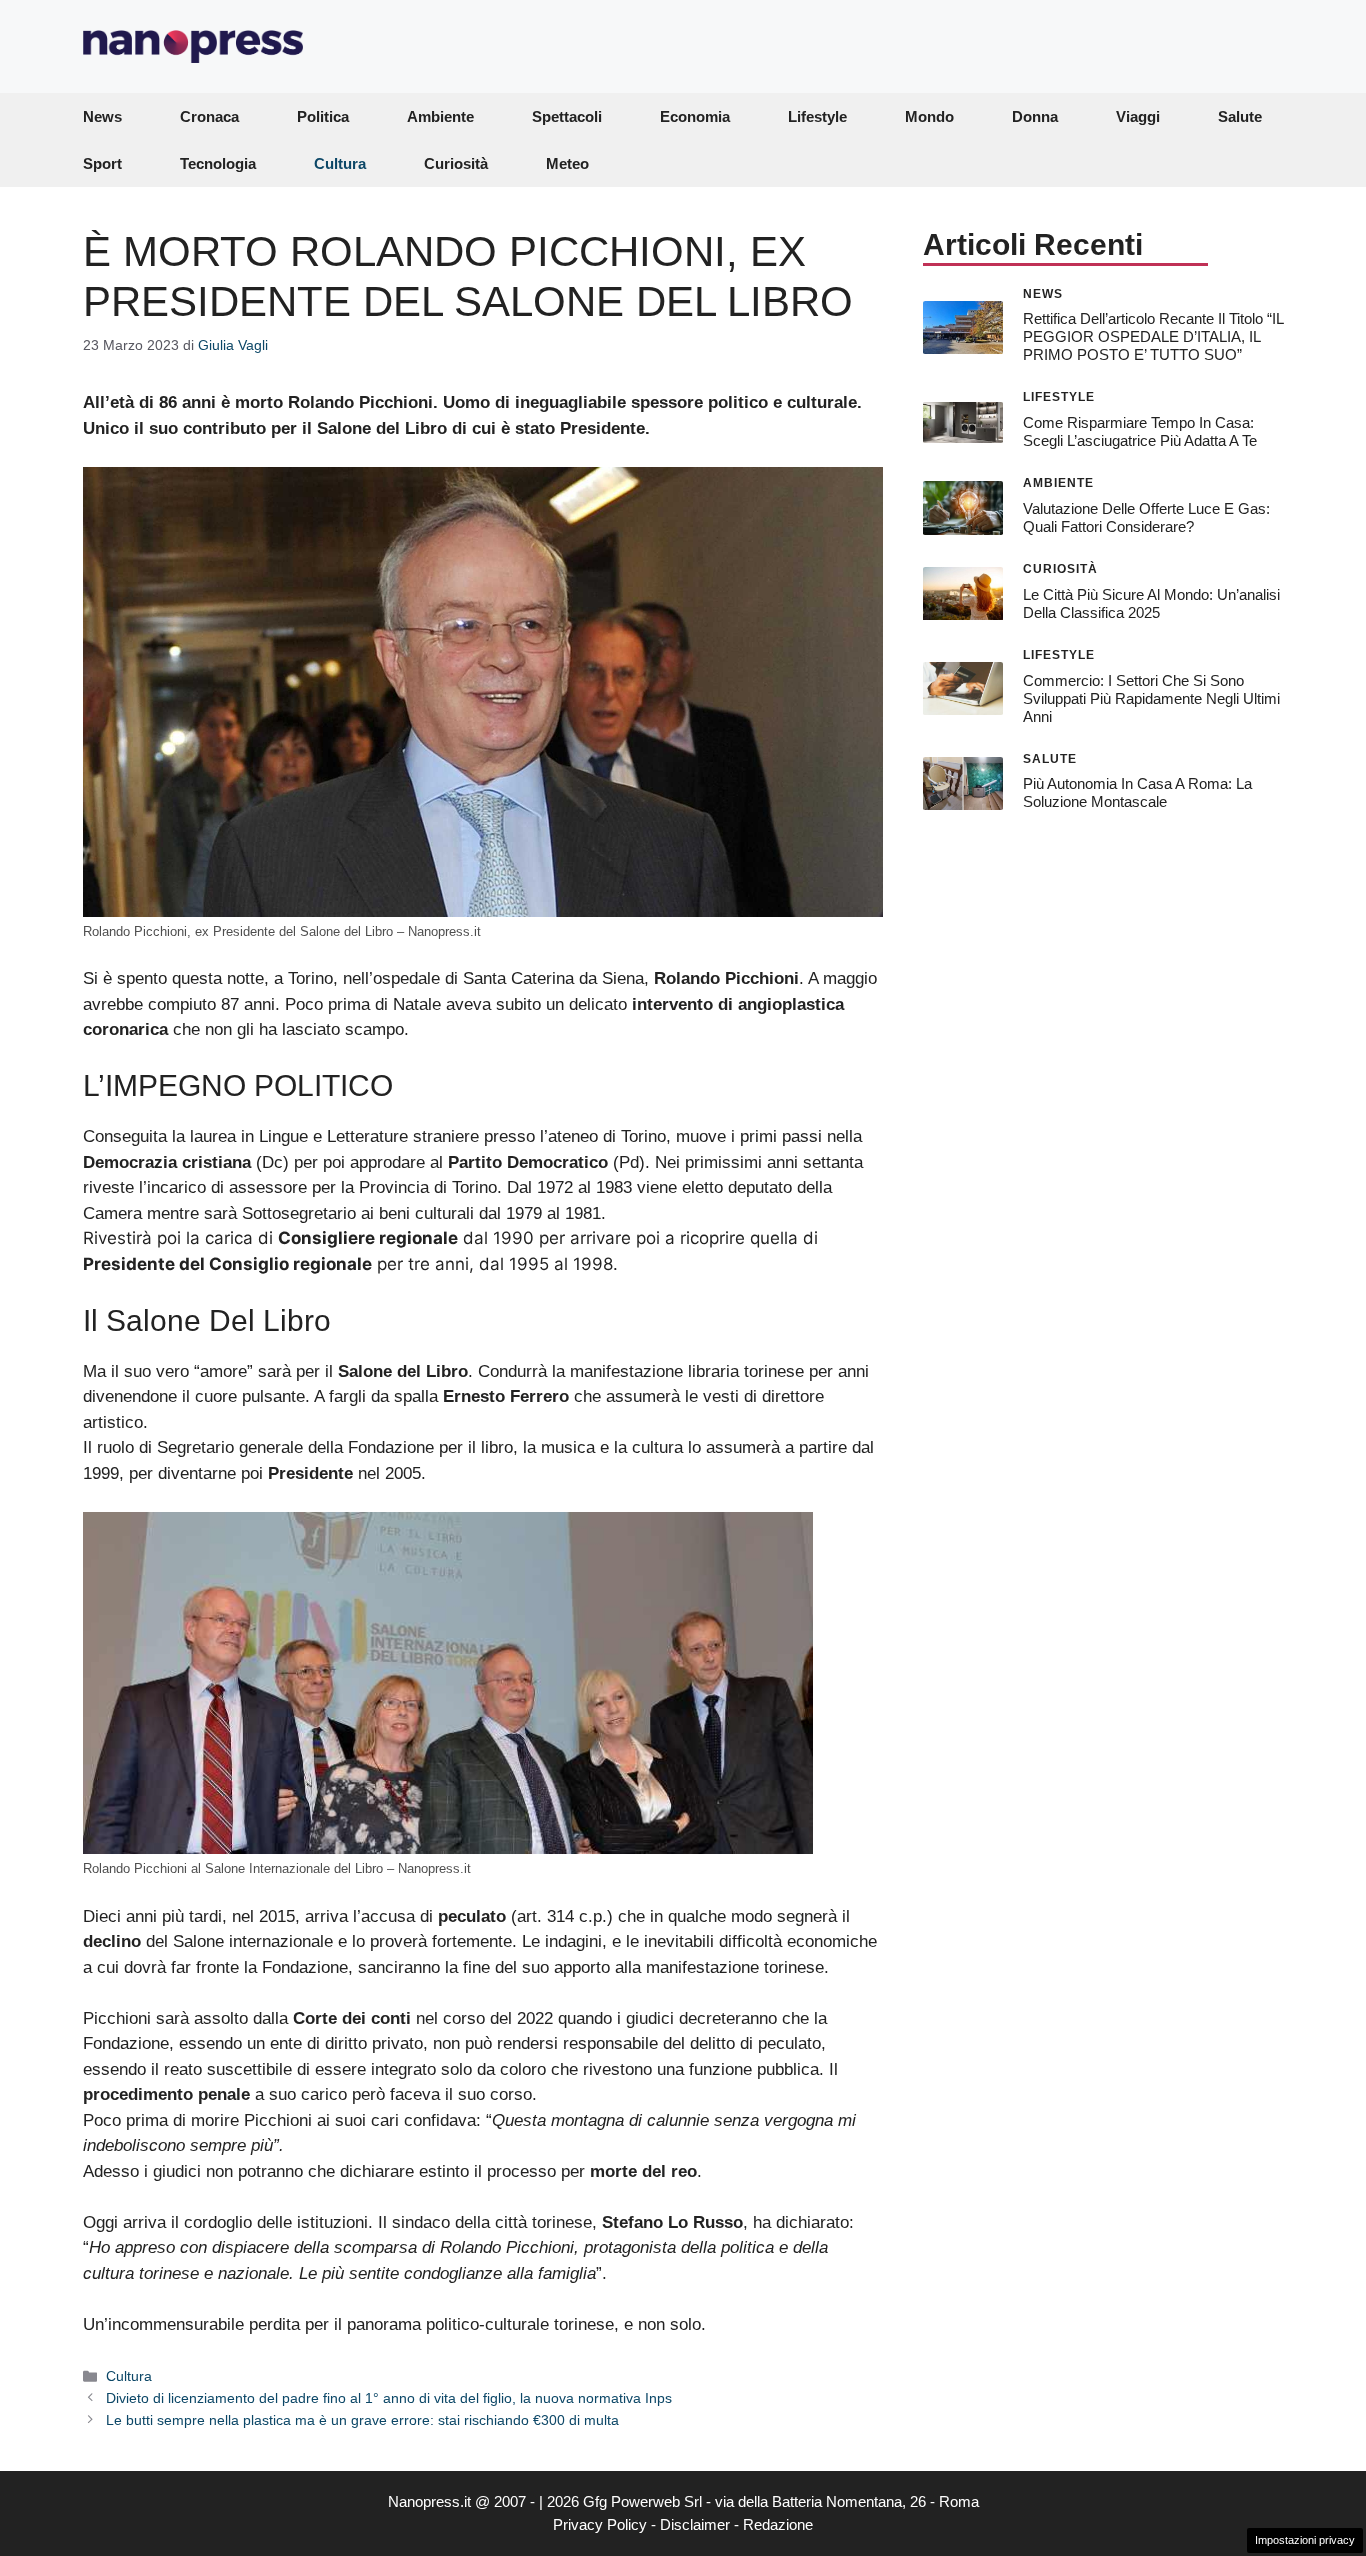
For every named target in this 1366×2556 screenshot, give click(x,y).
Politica (323, 116)
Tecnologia (218, 163)
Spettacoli (567, 116)
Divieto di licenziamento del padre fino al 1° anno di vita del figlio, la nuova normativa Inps (389, 2398)
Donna (1035, 116)
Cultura (340, 163)
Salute (1240, 116)
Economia (695, 116)
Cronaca (209, 116)
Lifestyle (817, 116)
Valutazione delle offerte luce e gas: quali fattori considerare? (1146, 517)
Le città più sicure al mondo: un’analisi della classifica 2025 (1151, 603)
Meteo (567, 163)
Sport (102, 163)
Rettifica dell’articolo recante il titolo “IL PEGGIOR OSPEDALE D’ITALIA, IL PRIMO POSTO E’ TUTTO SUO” (1153, 336)
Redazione (778, 2524)
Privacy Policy (600, 2524)
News (102, 116)
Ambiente (440, 116)
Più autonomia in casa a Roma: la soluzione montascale (1137, 792)
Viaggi (1138, 116)
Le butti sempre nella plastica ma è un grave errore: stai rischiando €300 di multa (362, 2420)
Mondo (929, 116)
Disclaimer (695, 2524)
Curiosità (456, 163)
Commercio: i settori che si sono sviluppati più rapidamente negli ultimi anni (1151, 698)
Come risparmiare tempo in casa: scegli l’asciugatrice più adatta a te (1140, 431)
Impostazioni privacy (1305, 2540)
